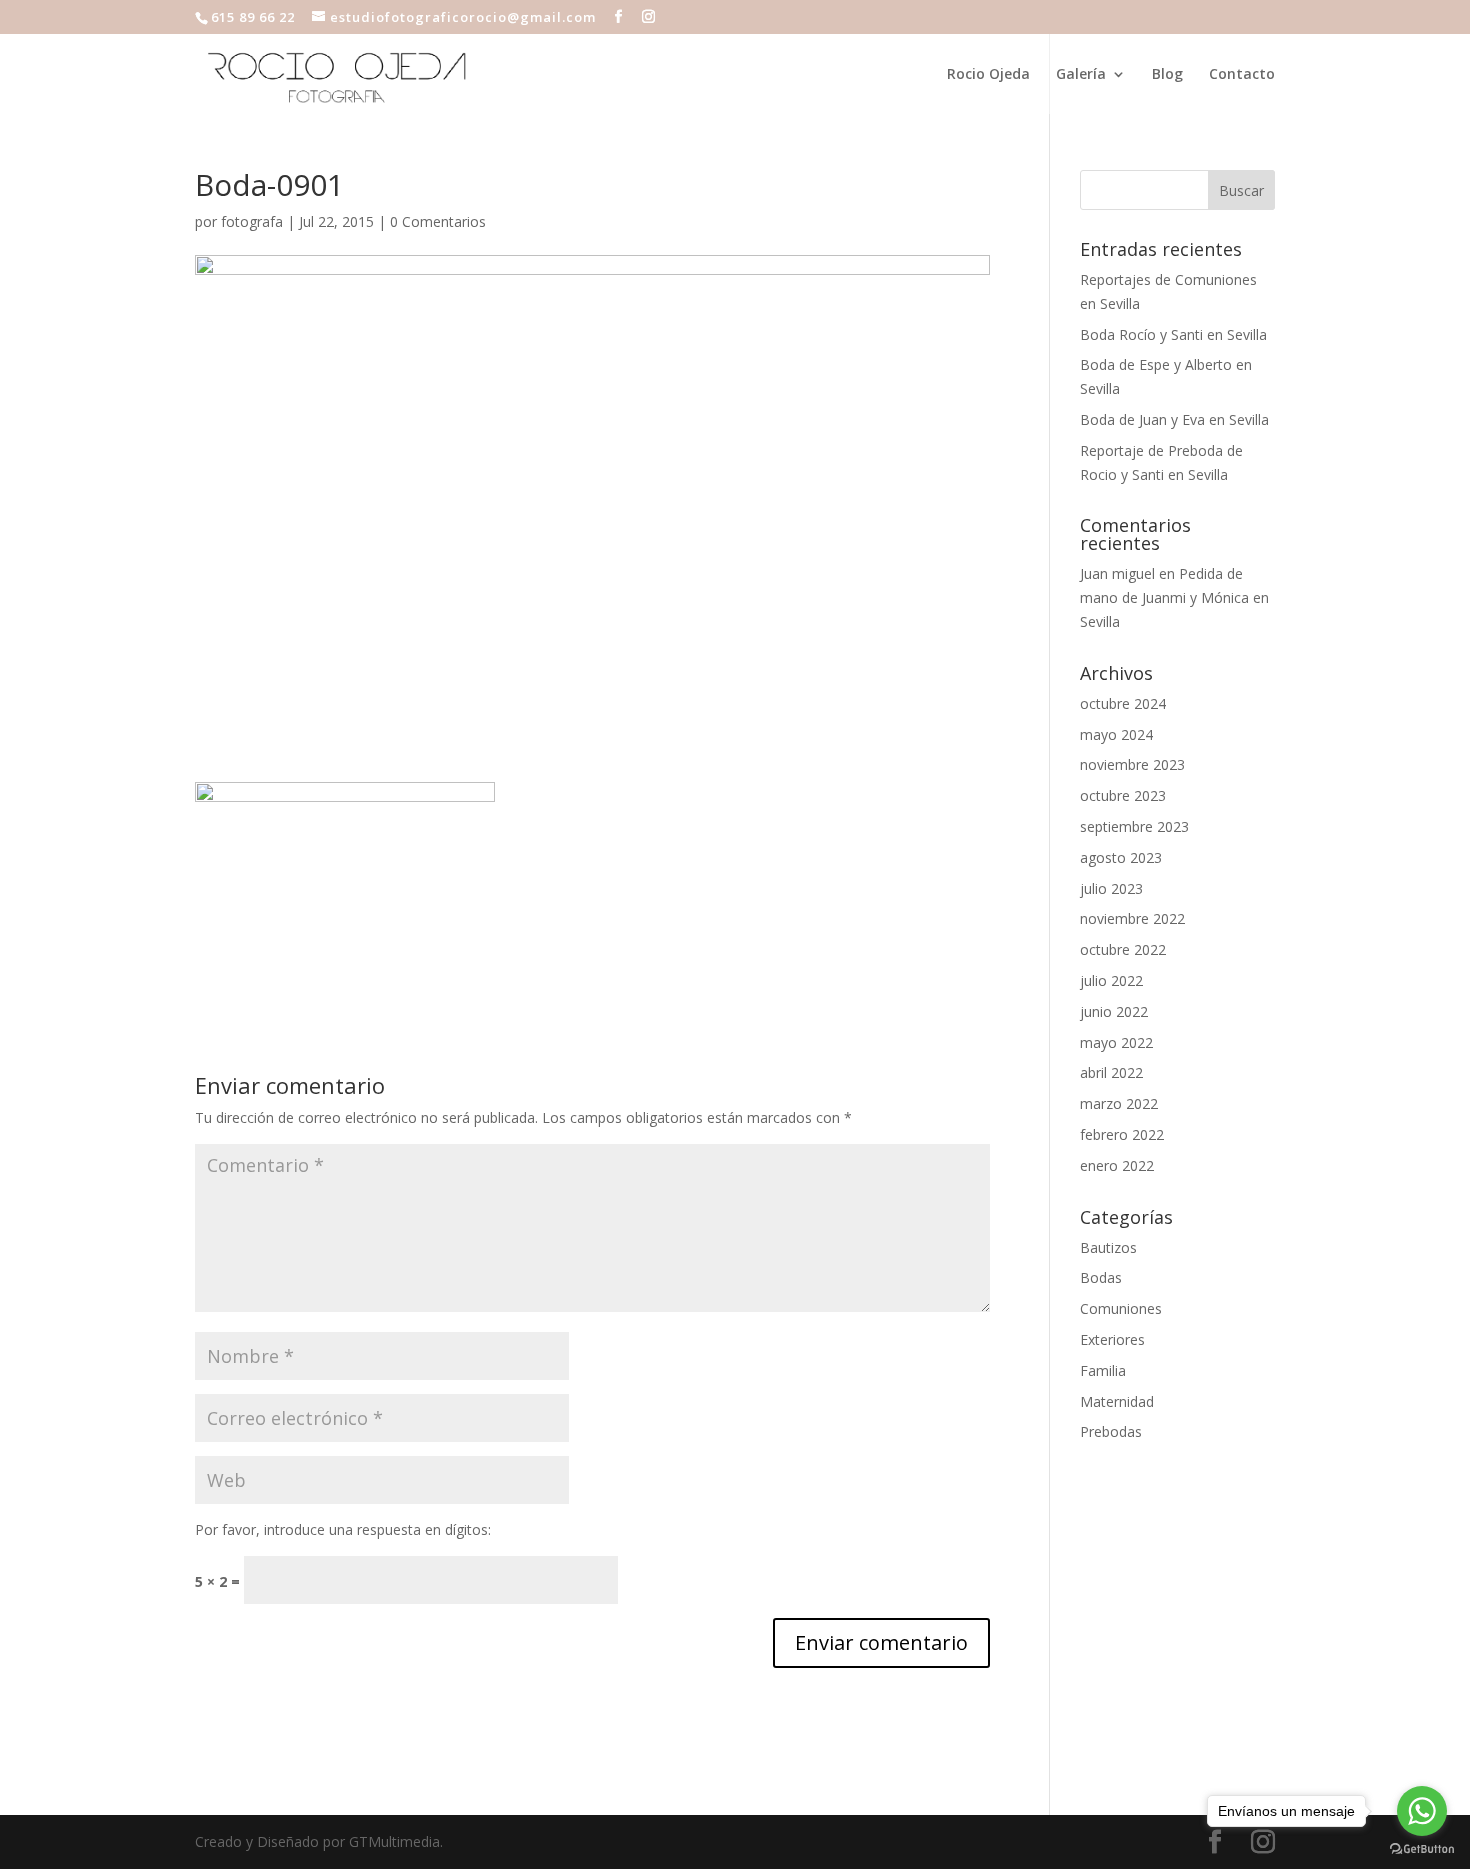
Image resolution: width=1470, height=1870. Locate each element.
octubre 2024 (1123, 703)
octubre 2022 (1123, 949)
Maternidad (1117, 1401)
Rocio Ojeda (988, 75)
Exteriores (1112, 1339)
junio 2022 (1114, 1011)
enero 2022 (1117, 1165)
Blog (1167, 75)
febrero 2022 (1122, 1134)
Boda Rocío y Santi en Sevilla (1173, 334)
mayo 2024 (1116, 734)
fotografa (252, 221)
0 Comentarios (438, 221)
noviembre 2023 (1132, 764)
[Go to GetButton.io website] (1422, 1849)
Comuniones (1121, 1308)
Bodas (1101, 1277)
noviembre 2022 (1132, 918)
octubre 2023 (1123, 795)
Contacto (1242, 75)
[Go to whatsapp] (1422, 1811)
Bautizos (1108, 1247)
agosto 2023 (1121, 857)
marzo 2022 (1119, 1103)
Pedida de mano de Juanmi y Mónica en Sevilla (1174, 597)
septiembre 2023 (1134, 826)
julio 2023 (1111, 888)
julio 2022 (1111, 980)
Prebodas (1111, 1431)
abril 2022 (1111, 1072)
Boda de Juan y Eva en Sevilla (1174, 419)
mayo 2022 (1116, 1042)
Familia (1103, 1370)
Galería (1081, 75)
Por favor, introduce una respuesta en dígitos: (343, 1529)
